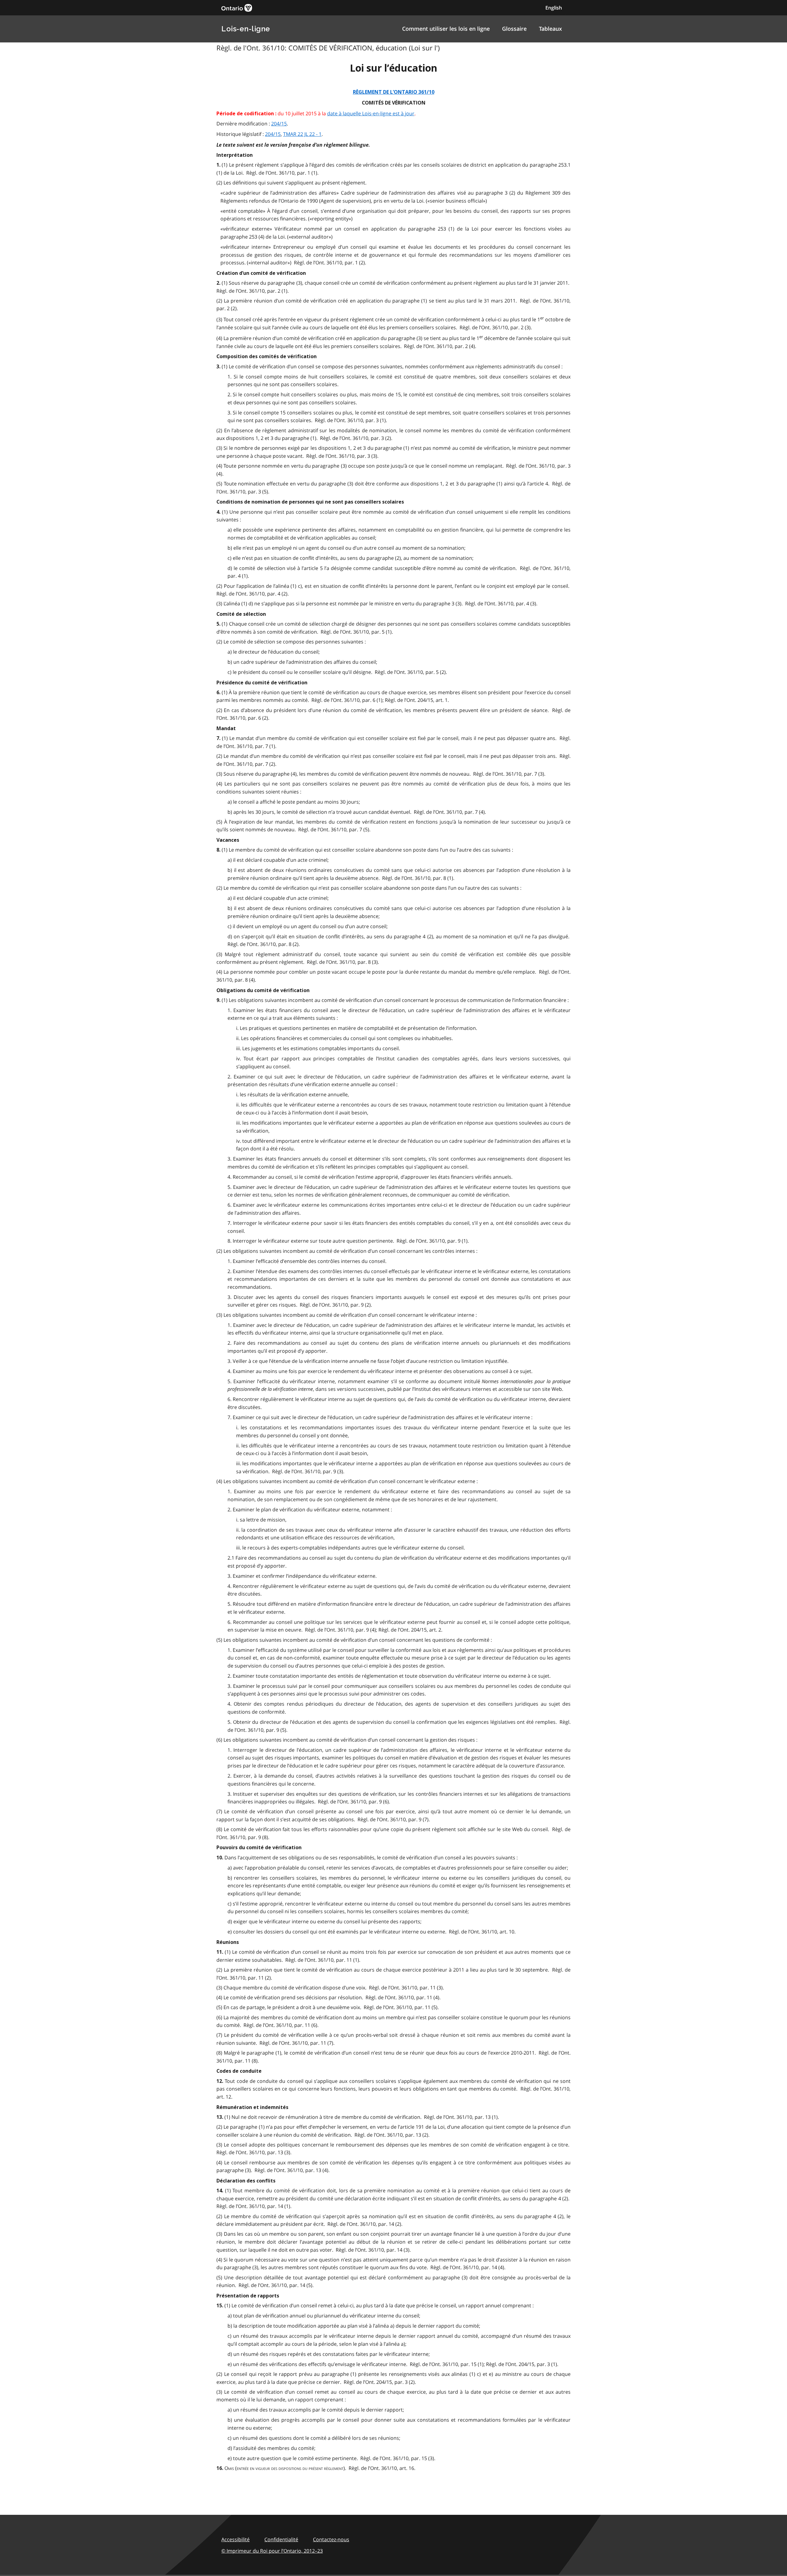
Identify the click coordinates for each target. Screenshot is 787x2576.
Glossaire (514, 29)
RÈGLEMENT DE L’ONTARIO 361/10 (394, 92)
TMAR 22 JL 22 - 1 (302, 134)
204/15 (279, 124)
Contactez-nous (331, 2539)
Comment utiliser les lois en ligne (446, 29)
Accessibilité (235, 2539)
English (554, 8)
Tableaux (550, 29)
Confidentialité (281, 2539)
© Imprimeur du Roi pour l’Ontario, (272, 2551)
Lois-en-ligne (246, 29)
